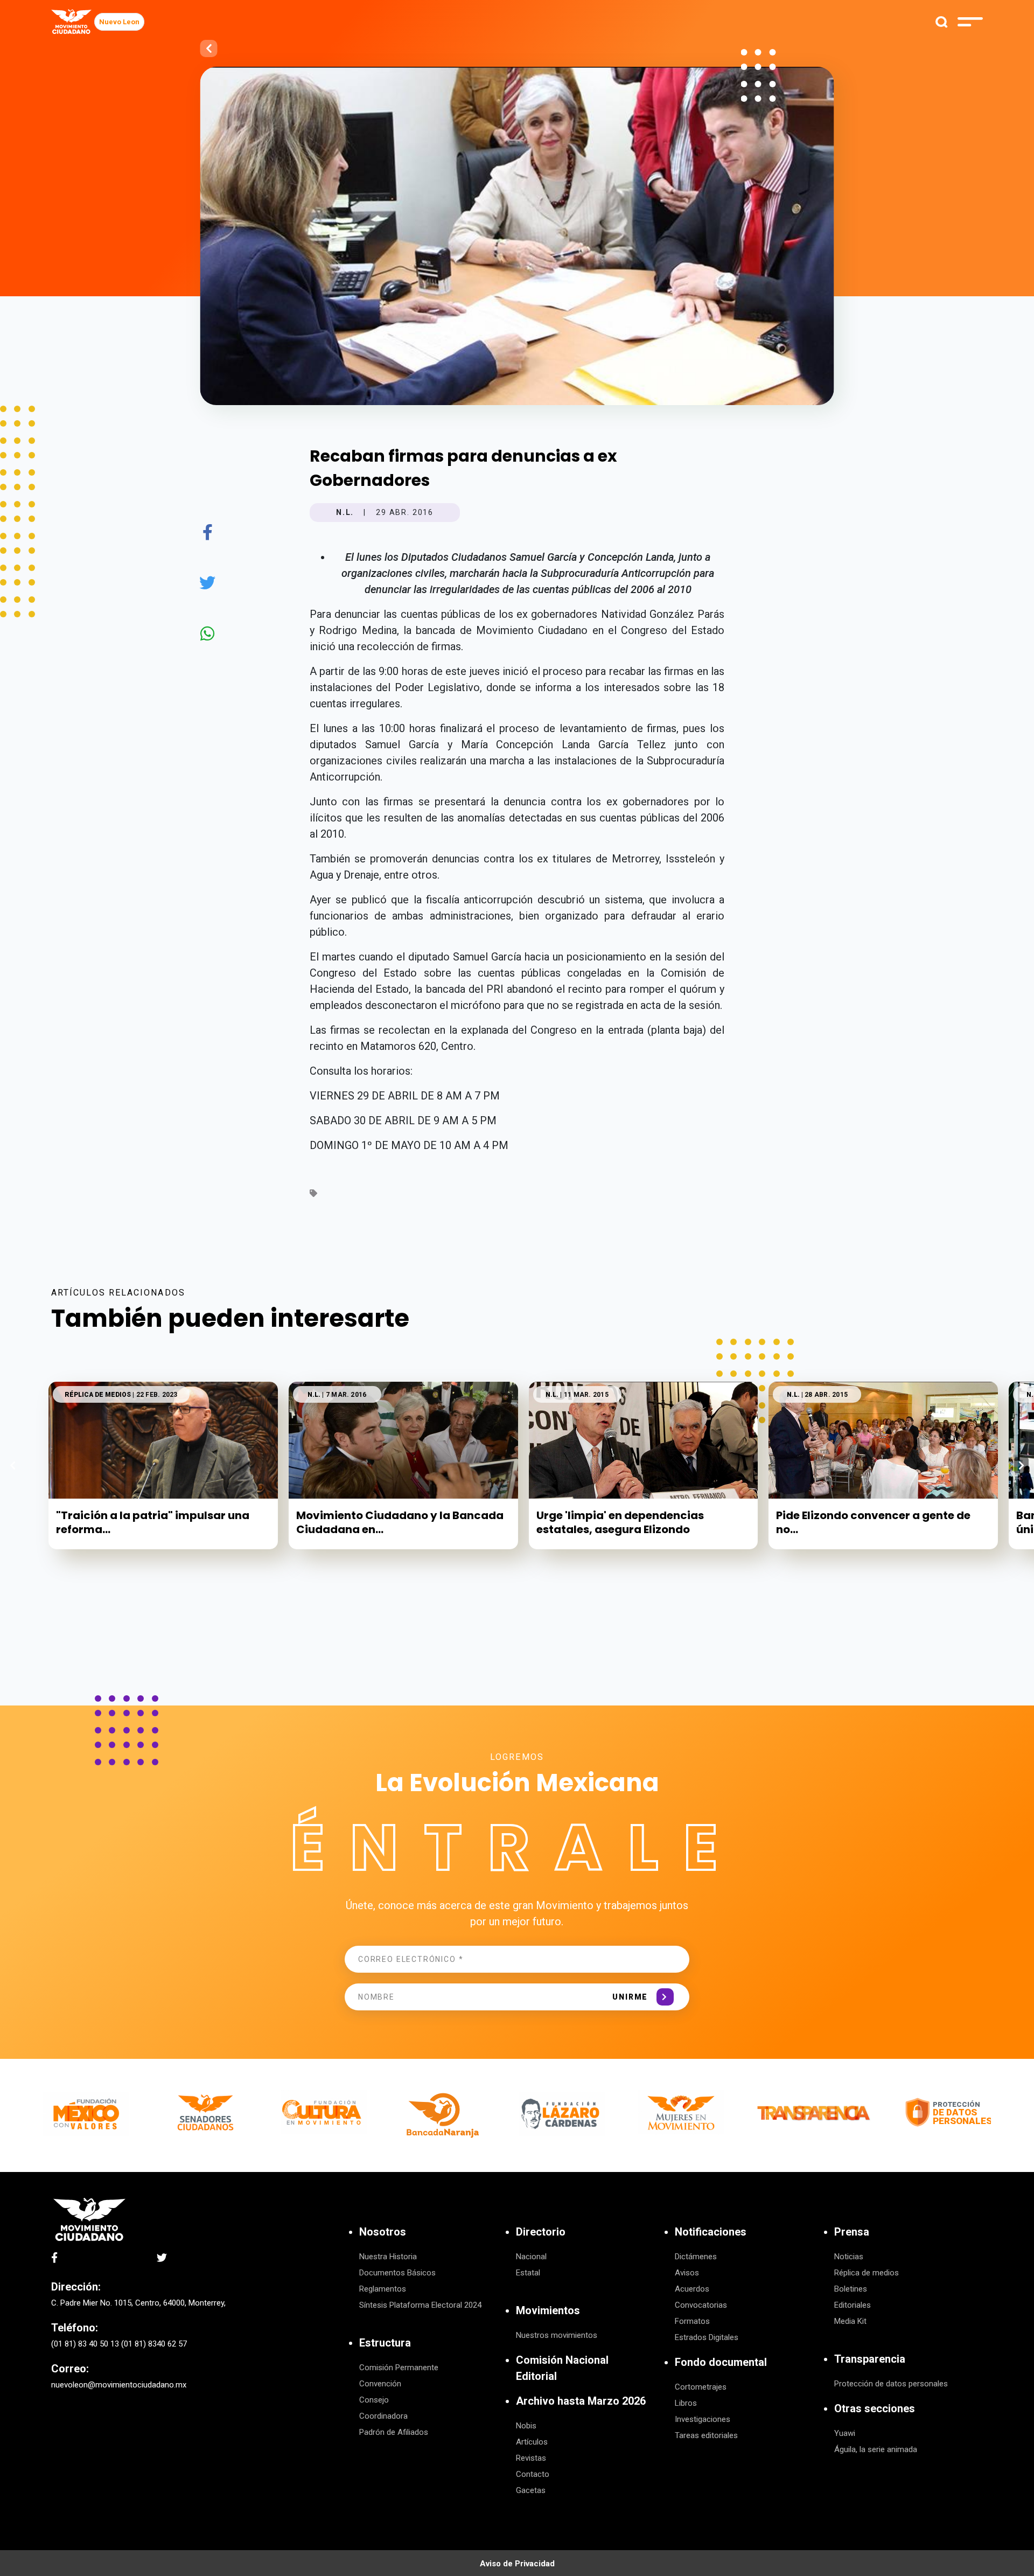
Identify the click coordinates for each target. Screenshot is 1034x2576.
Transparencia (870, 2359)
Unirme (630, 1997)
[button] (1021, 1465)
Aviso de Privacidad (517, 2564)
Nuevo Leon (119, 22)
